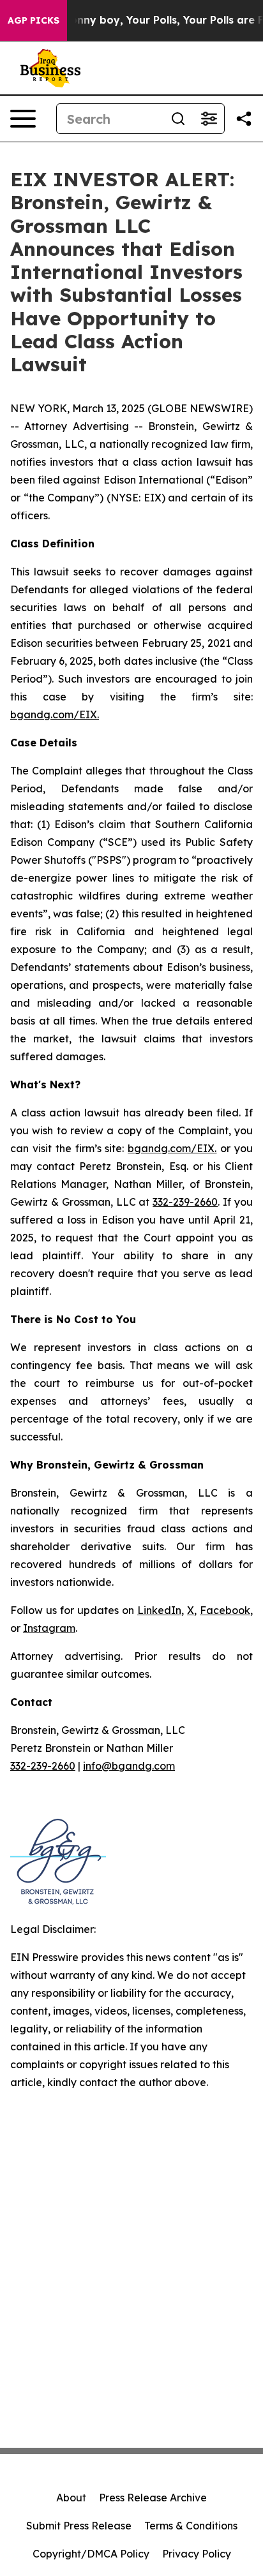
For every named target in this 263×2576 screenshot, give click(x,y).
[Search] (178, 119)
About (71, 2498)
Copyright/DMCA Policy (91, 2554)
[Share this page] (244, 119)
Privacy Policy (197, 2554)
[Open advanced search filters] (209, 119)
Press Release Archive (153, 2498)
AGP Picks (34, 20)
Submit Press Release (79, 2526)
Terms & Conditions (191, 2526)
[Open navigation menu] (23, 119)
